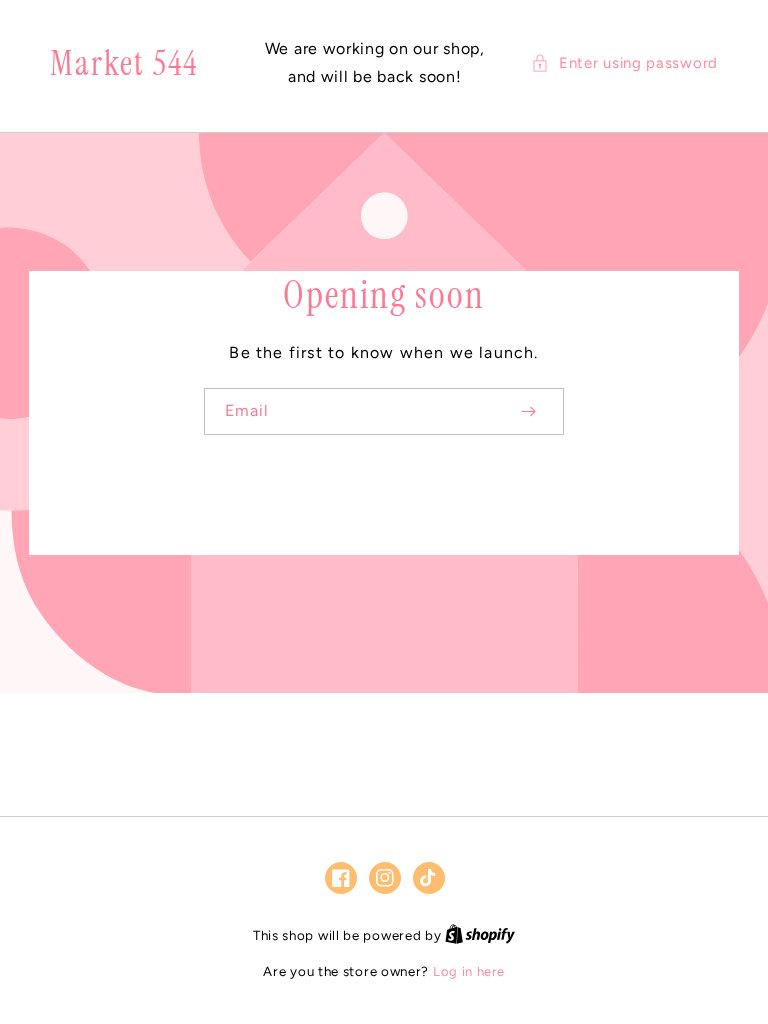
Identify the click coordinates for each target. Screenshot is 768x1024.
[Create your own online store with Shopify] (480, 935)
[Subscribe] (528, 411)
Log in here (469, 971)
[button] (624, 63)
